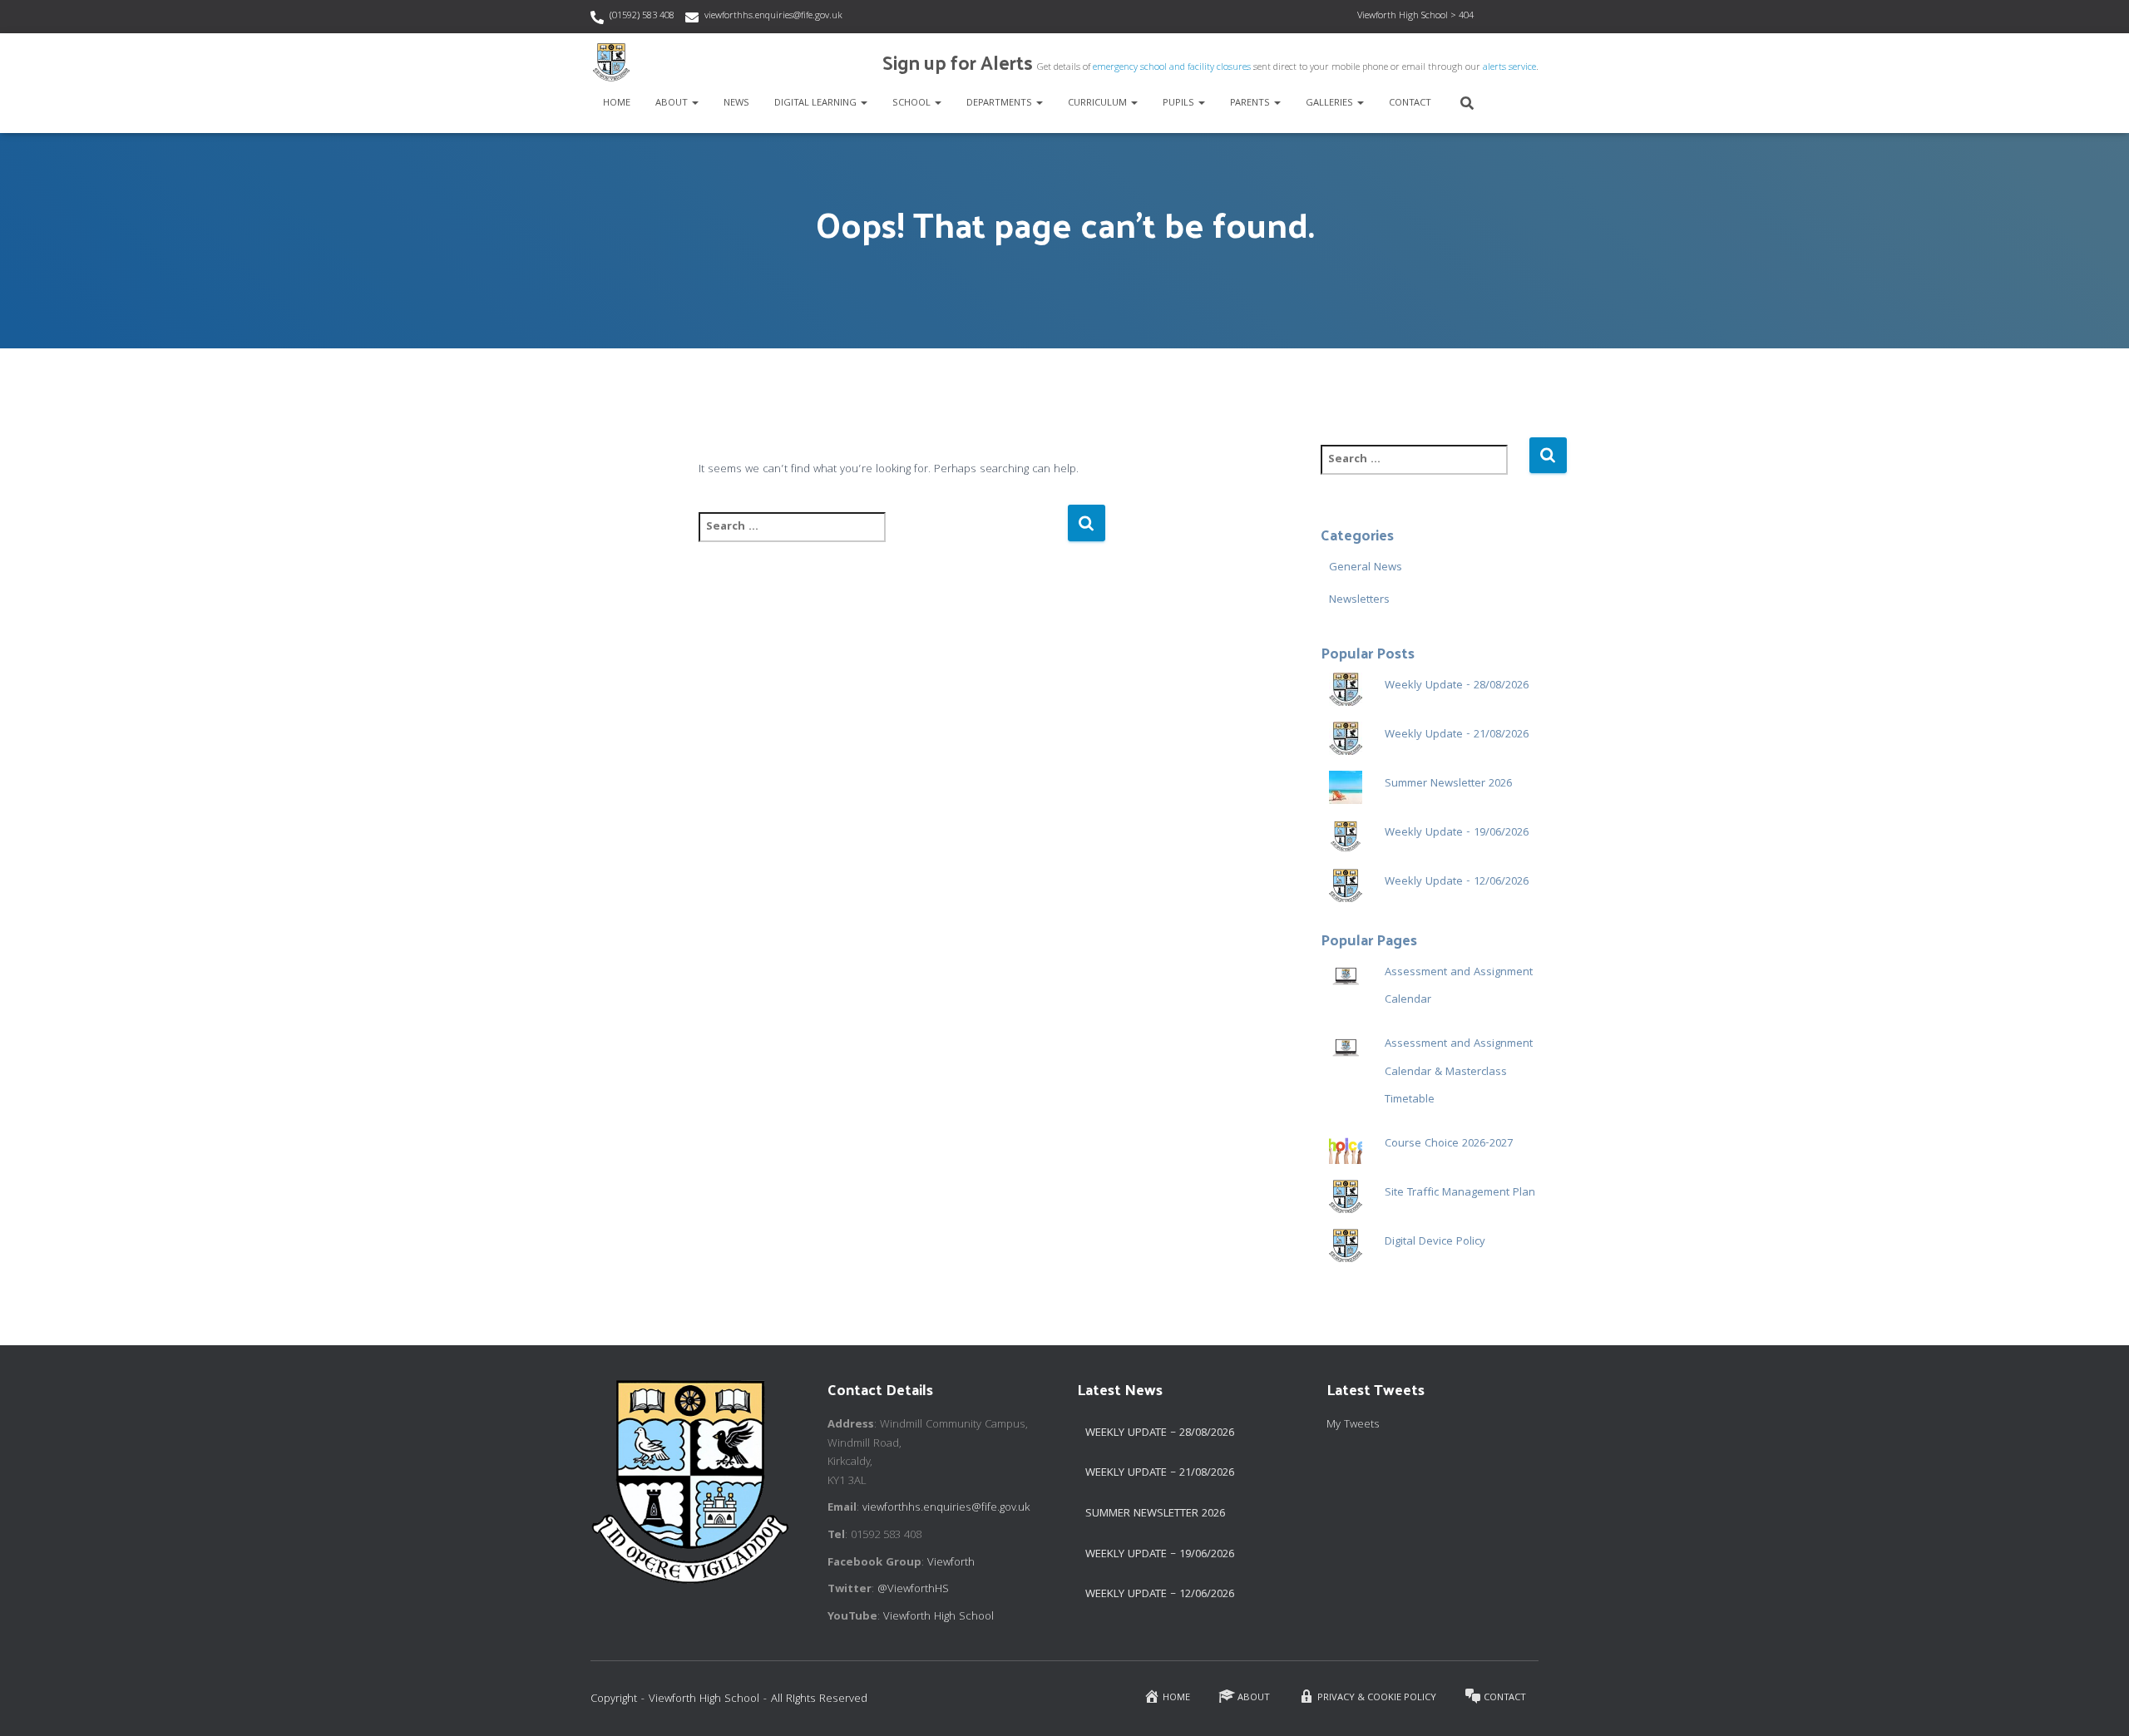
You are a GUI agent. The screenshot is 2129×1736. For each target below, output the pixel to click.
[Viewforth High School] (611, 62)
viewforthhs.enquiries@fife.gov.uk (773, 16)
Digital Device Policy (1435, 1242)
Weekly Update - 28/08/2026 (1457, 686)
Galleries (1331, 104)
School (913, 104)
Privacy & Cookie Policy (1377, 1698)
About (673, 104)
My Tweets (1353, 1425)
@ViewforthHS (913, 1590)
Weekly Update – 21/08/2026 (1160, 1473)
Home (617, 104)
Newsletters (1359, 600)
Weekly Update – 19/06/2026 (1160, 1555)
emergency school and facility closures (1172, 68)
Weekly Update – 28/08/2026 (1160, 1433)
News (736, 104)
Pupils (1180, 104)
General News (1366, 568)
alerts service (1509, 68)
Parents (1251, 104)
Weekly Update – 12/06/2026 (1160, 1595)
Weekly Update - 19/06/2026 (1457, 833)
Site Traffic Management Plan (1460, 1193)
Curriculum (1099, 104)
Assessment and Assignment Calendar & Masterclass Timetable (1459, 1072)
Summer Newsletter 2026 (1448, 784)
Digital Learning (817, 104)
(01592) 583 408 (642, 16)
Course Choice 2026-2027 (1449, 1144)
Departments (1000, 104)
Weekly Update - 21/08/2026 (1457, 735)
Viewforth (951, 1563)
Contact (1410, 104)
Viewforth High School (939, 1617)
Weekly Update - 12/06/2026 (1457, 882)
